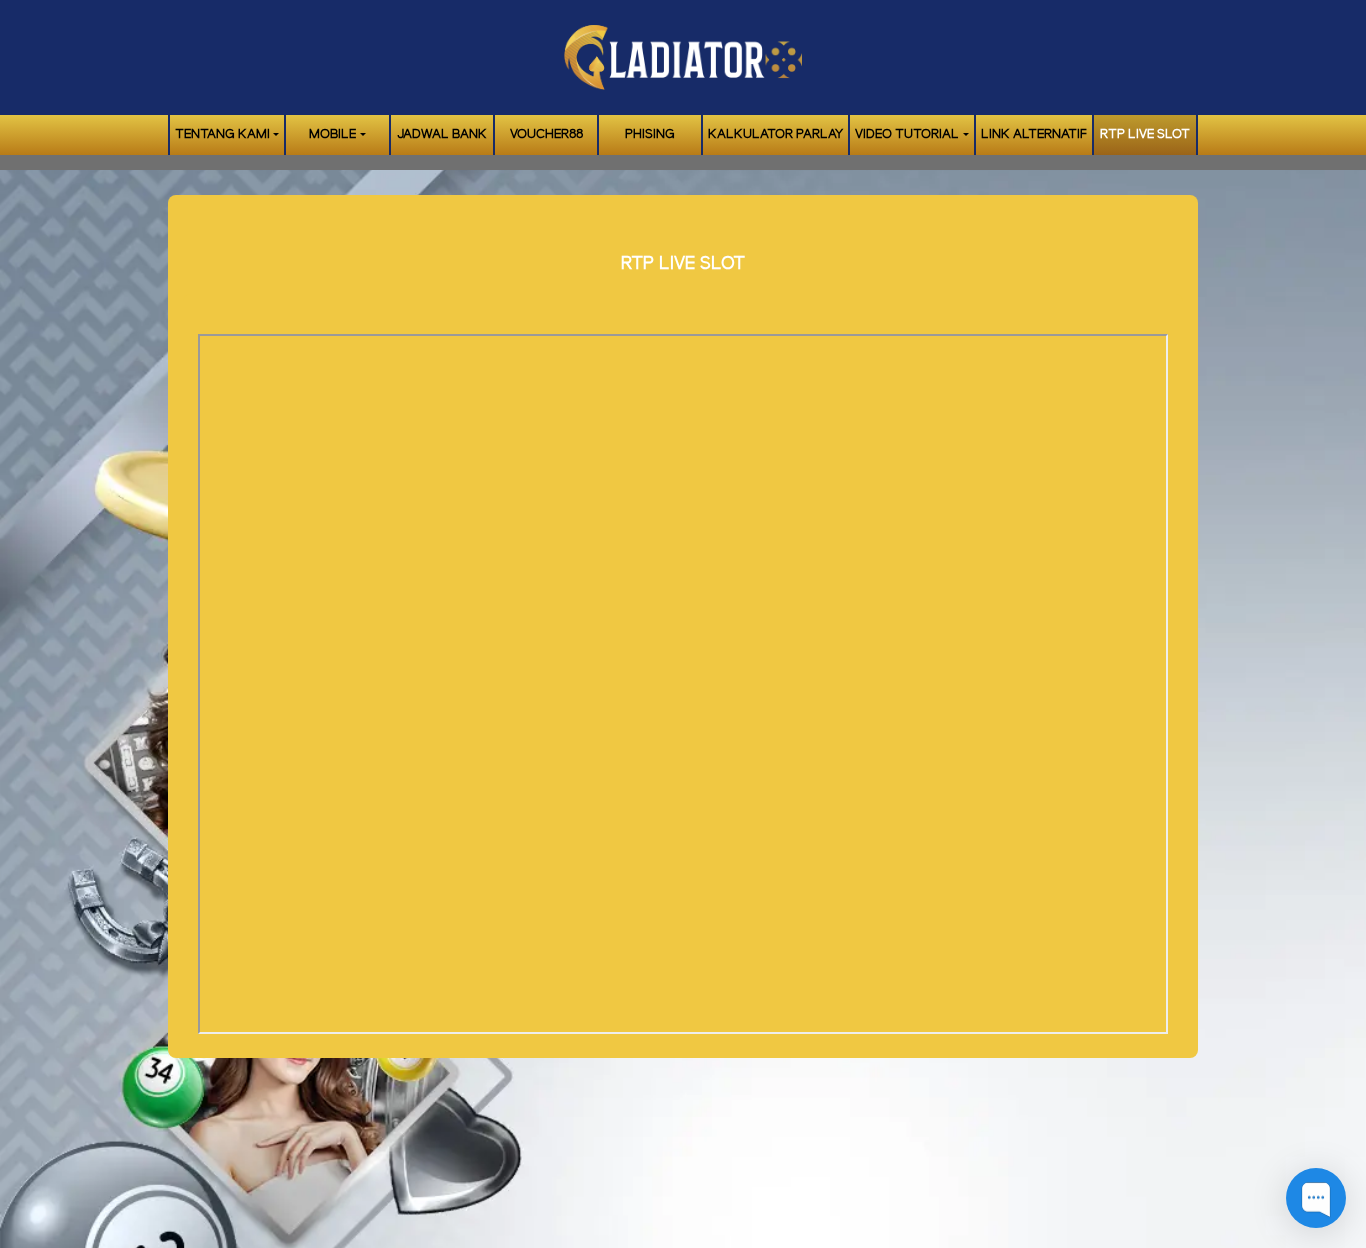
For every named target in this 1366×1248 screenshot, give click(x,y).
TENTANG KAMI (222, 134)
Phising (650, 134)
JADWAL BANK (442, 134)
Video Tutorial (907, 134)
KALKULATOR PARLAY (775, 134)
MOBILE (332, 134)
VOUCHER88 (546, 134)
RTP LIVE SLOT (1145, 134)
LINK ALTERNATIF (1034, 134)
